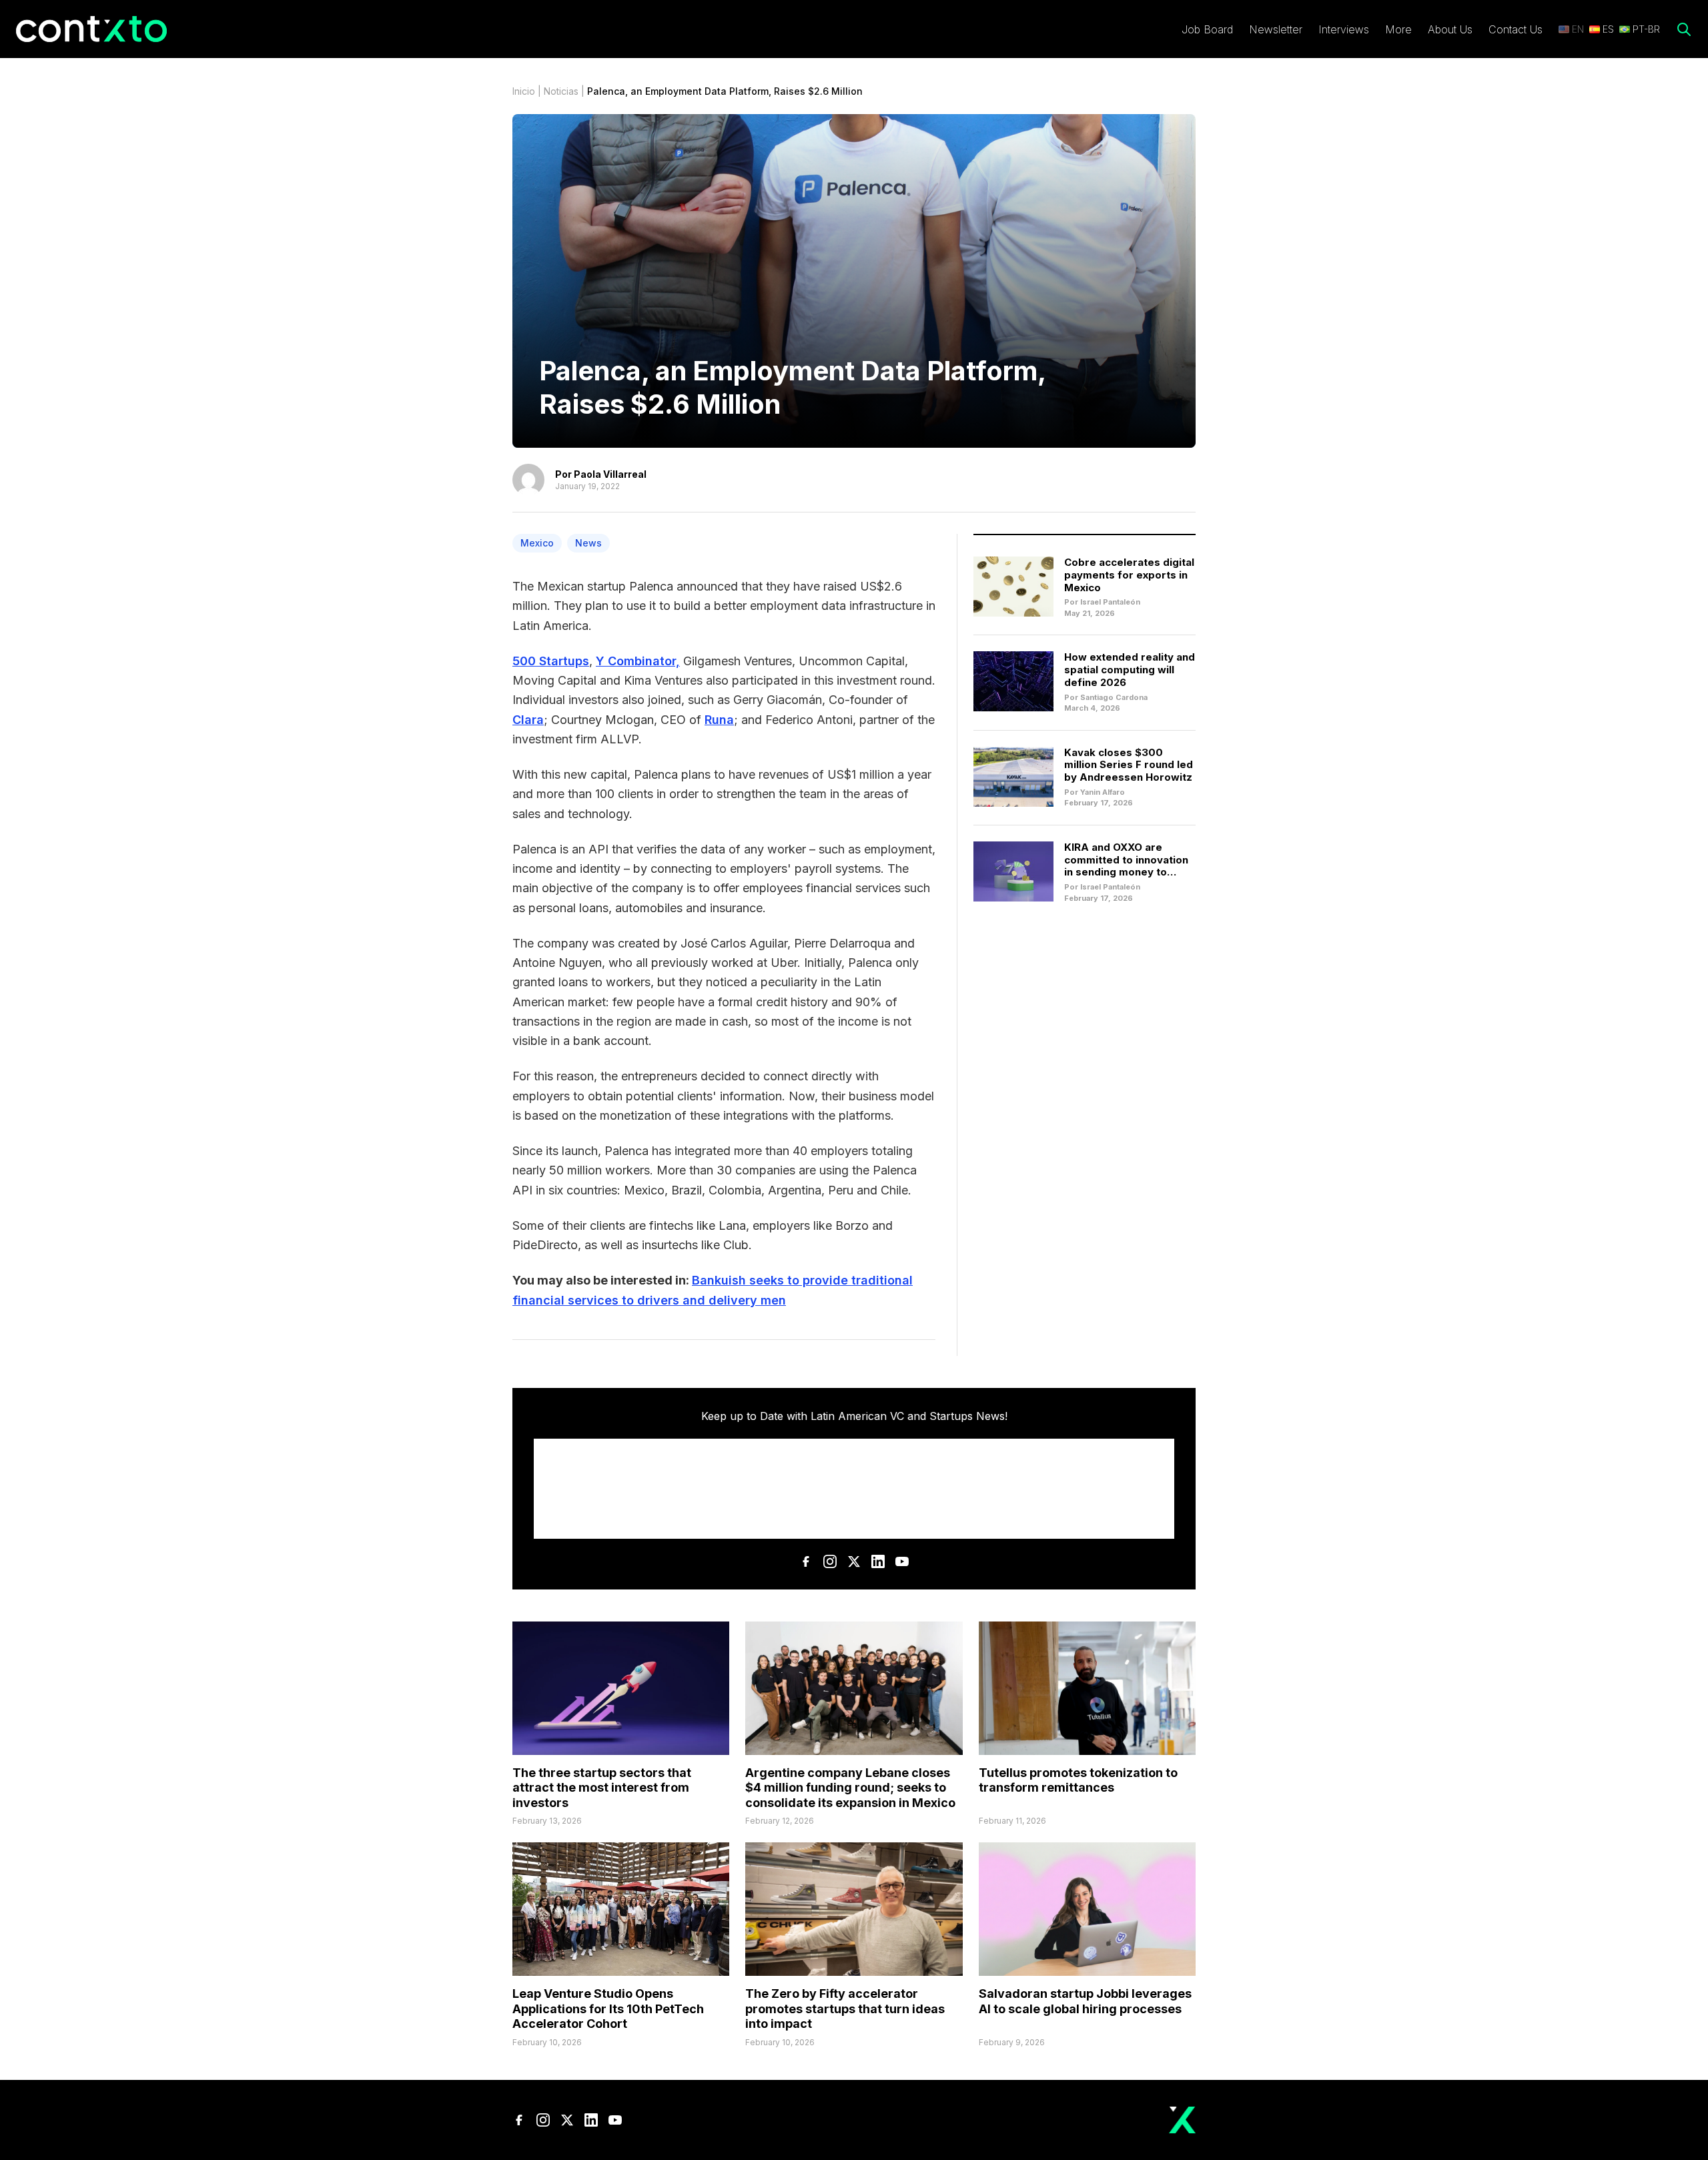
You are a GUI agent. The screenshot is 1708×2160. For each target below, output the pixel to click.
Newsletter (1276, 29)
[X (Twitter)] (854, 1561)
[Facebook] (806, 1561)
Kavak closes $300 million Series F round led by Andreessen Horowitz (1129, 765)
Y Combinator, (638, 661)
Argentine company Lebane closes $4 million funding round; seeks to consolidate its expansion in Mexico (850, 1788)
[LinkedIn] (878, 1561)
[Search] (1684, 29)
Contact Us (1516, 29)
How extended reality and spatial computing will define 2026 (1130, 670)
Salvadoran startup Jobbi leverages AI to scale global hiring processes (1085, 2001)
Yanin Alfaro (1103, 792)
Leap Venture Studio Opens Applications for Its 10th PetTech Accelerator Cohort (608, 2009)
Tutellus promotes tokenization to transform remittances (1078, 1780)
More (1398, 29)
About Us (1450, 29)
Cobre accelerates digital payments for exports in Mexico (1129, 575)
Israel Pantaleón (1110, 602)
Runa (719, 720)
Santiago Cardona (1114, 697)
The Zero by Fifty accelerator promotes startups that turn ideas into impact (845, 2009)
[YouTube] (902, 1561)
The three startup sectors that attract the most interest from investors (602, 1788)
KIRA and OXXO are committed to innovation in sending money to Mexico (1126, 866)
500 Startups (551, 661)
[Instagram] (830, 1561)
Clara (528, 720)
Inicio (524, 91)
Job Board (1207, 29)
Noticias (561, 91)
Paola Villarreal (610, 474)
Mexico (537, 543)
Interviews (1344, 29)
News (588, 543)
